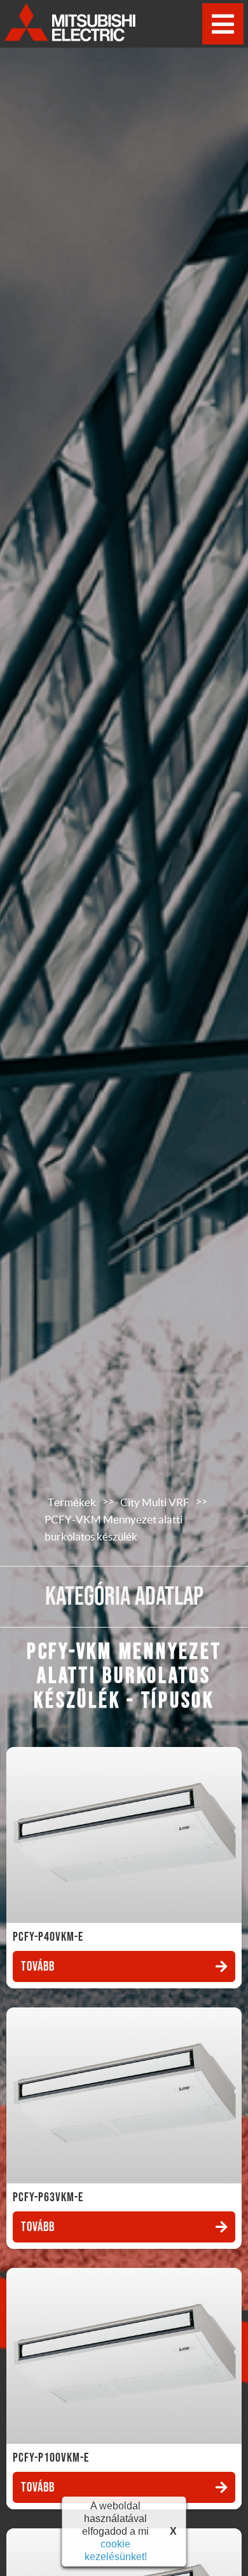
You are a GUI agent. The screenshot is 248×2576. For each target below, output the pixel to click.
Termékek (72, 1502)
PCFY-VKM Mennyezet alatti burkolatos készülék (114, 1528)
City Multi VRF (155, 1502)
